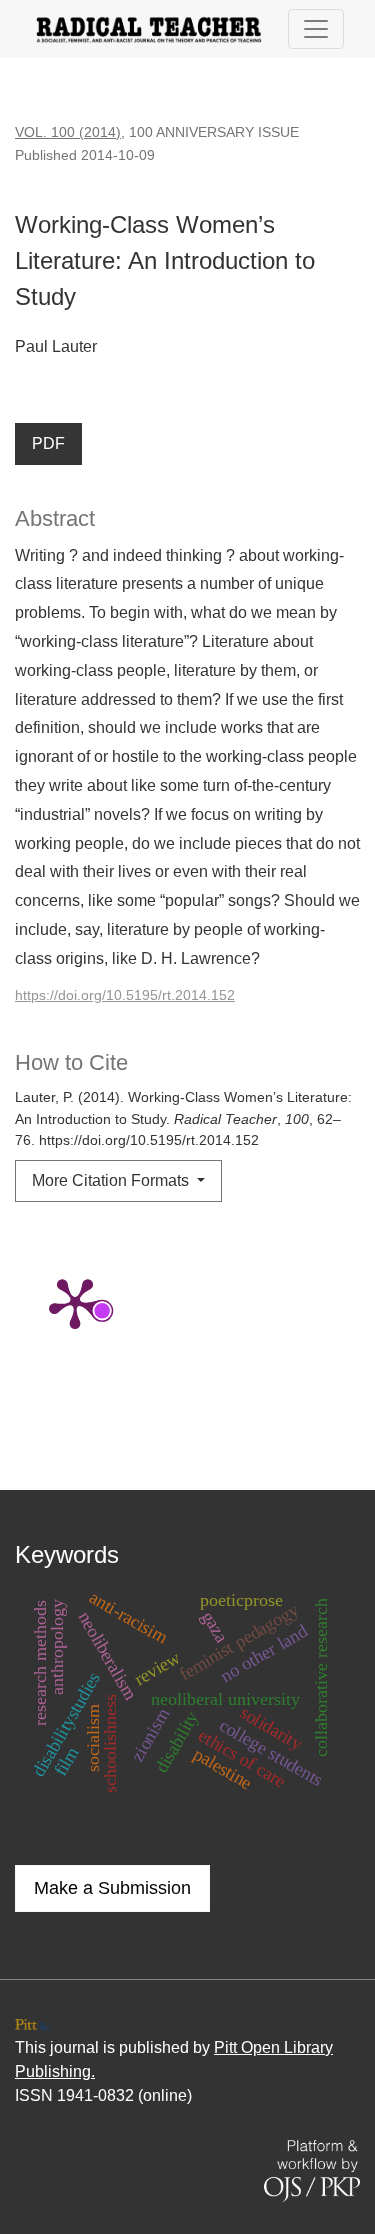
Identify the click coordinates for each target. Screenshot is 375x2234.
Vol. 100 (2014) (68, 132)
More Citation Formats (112, 1180)
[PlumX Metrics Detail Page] (75, 1302)
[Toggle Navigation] (316, 29)
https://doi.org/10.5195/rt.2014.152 (125, 995)
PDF (48, 443)
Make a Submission (112, 1888)
